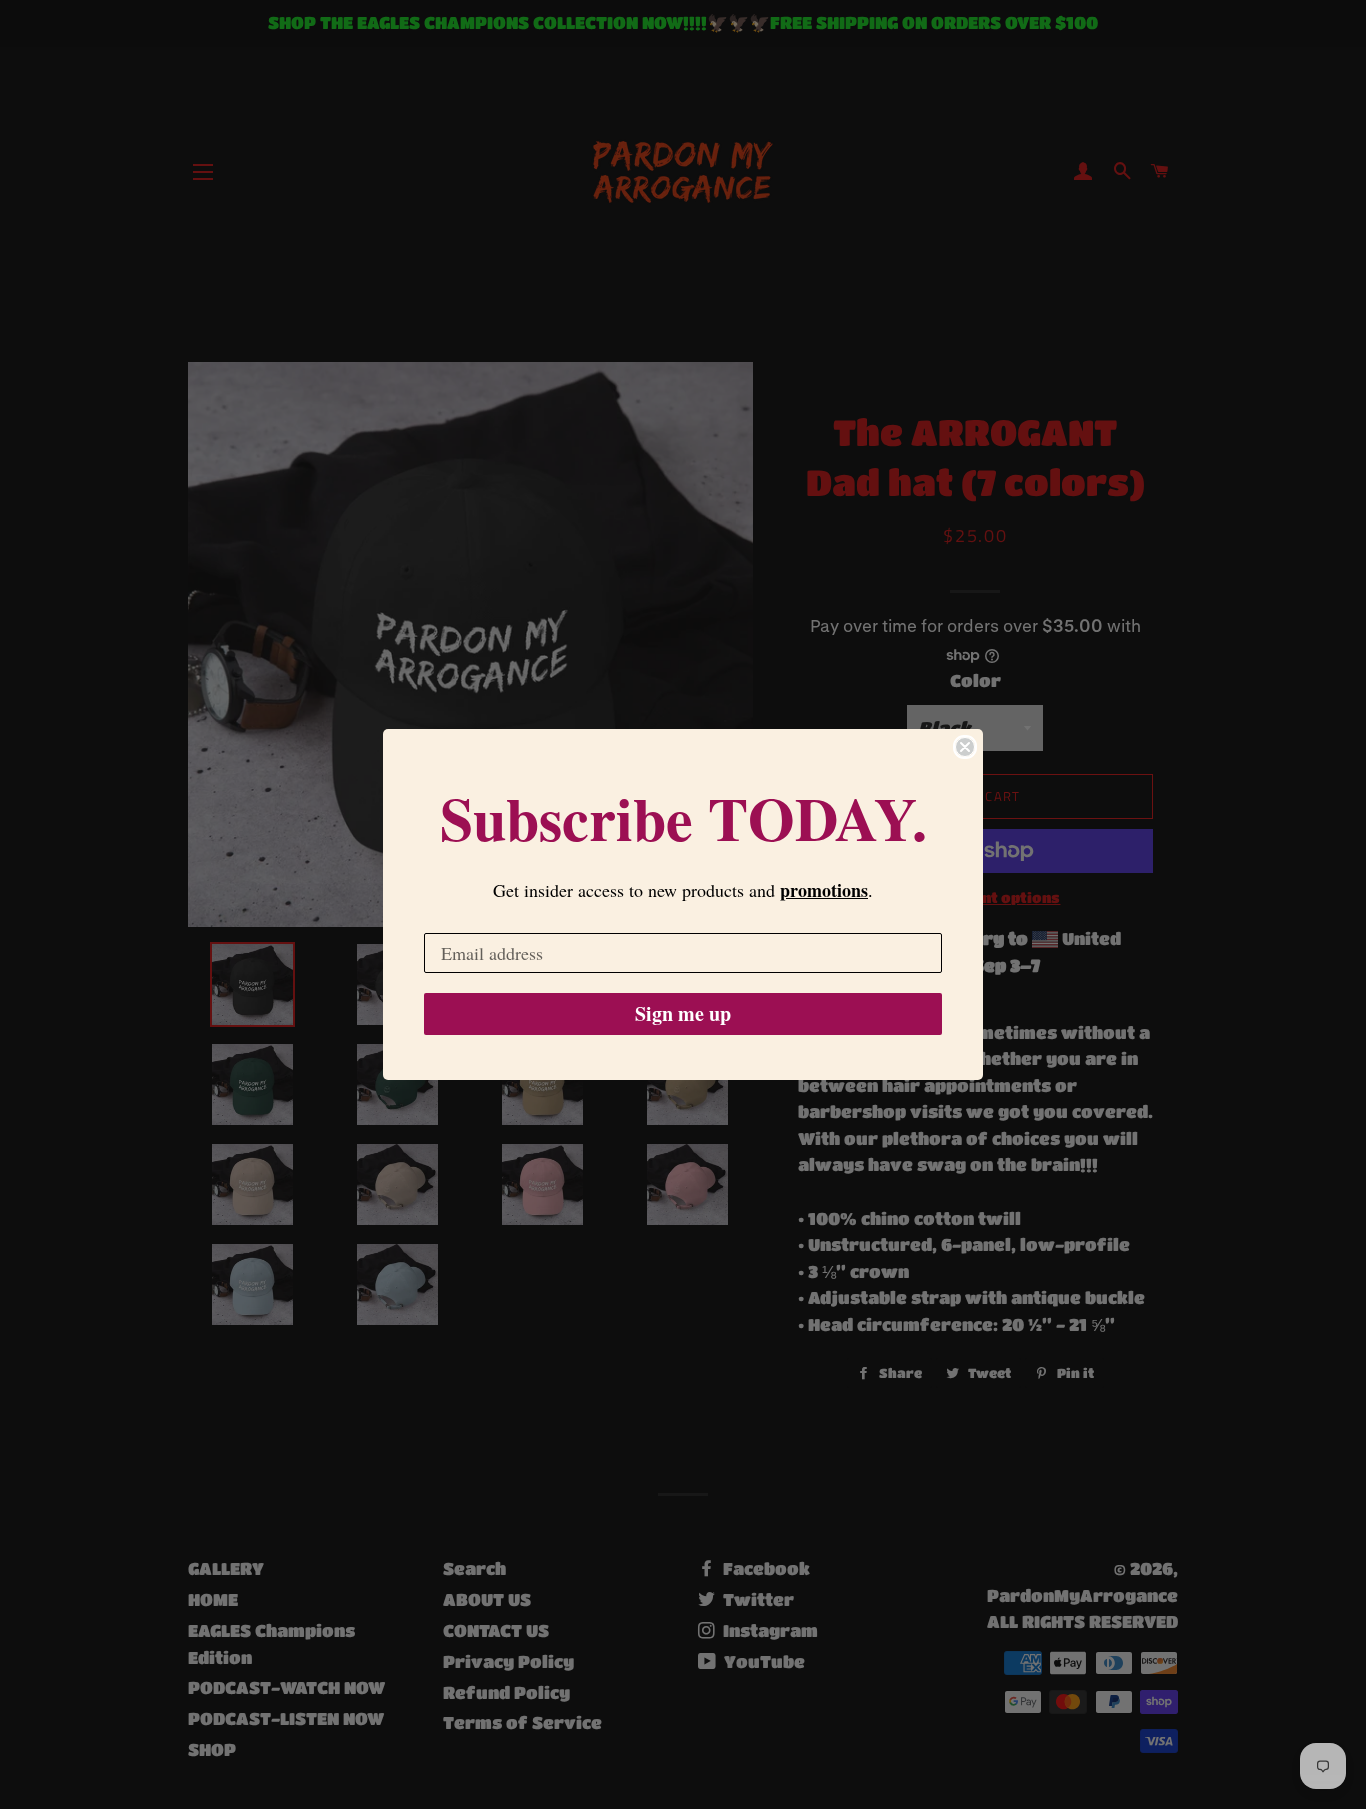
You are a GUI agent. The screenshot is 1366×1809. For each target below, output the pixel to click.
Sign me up (683, 1013)
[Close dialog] (965, 747)
